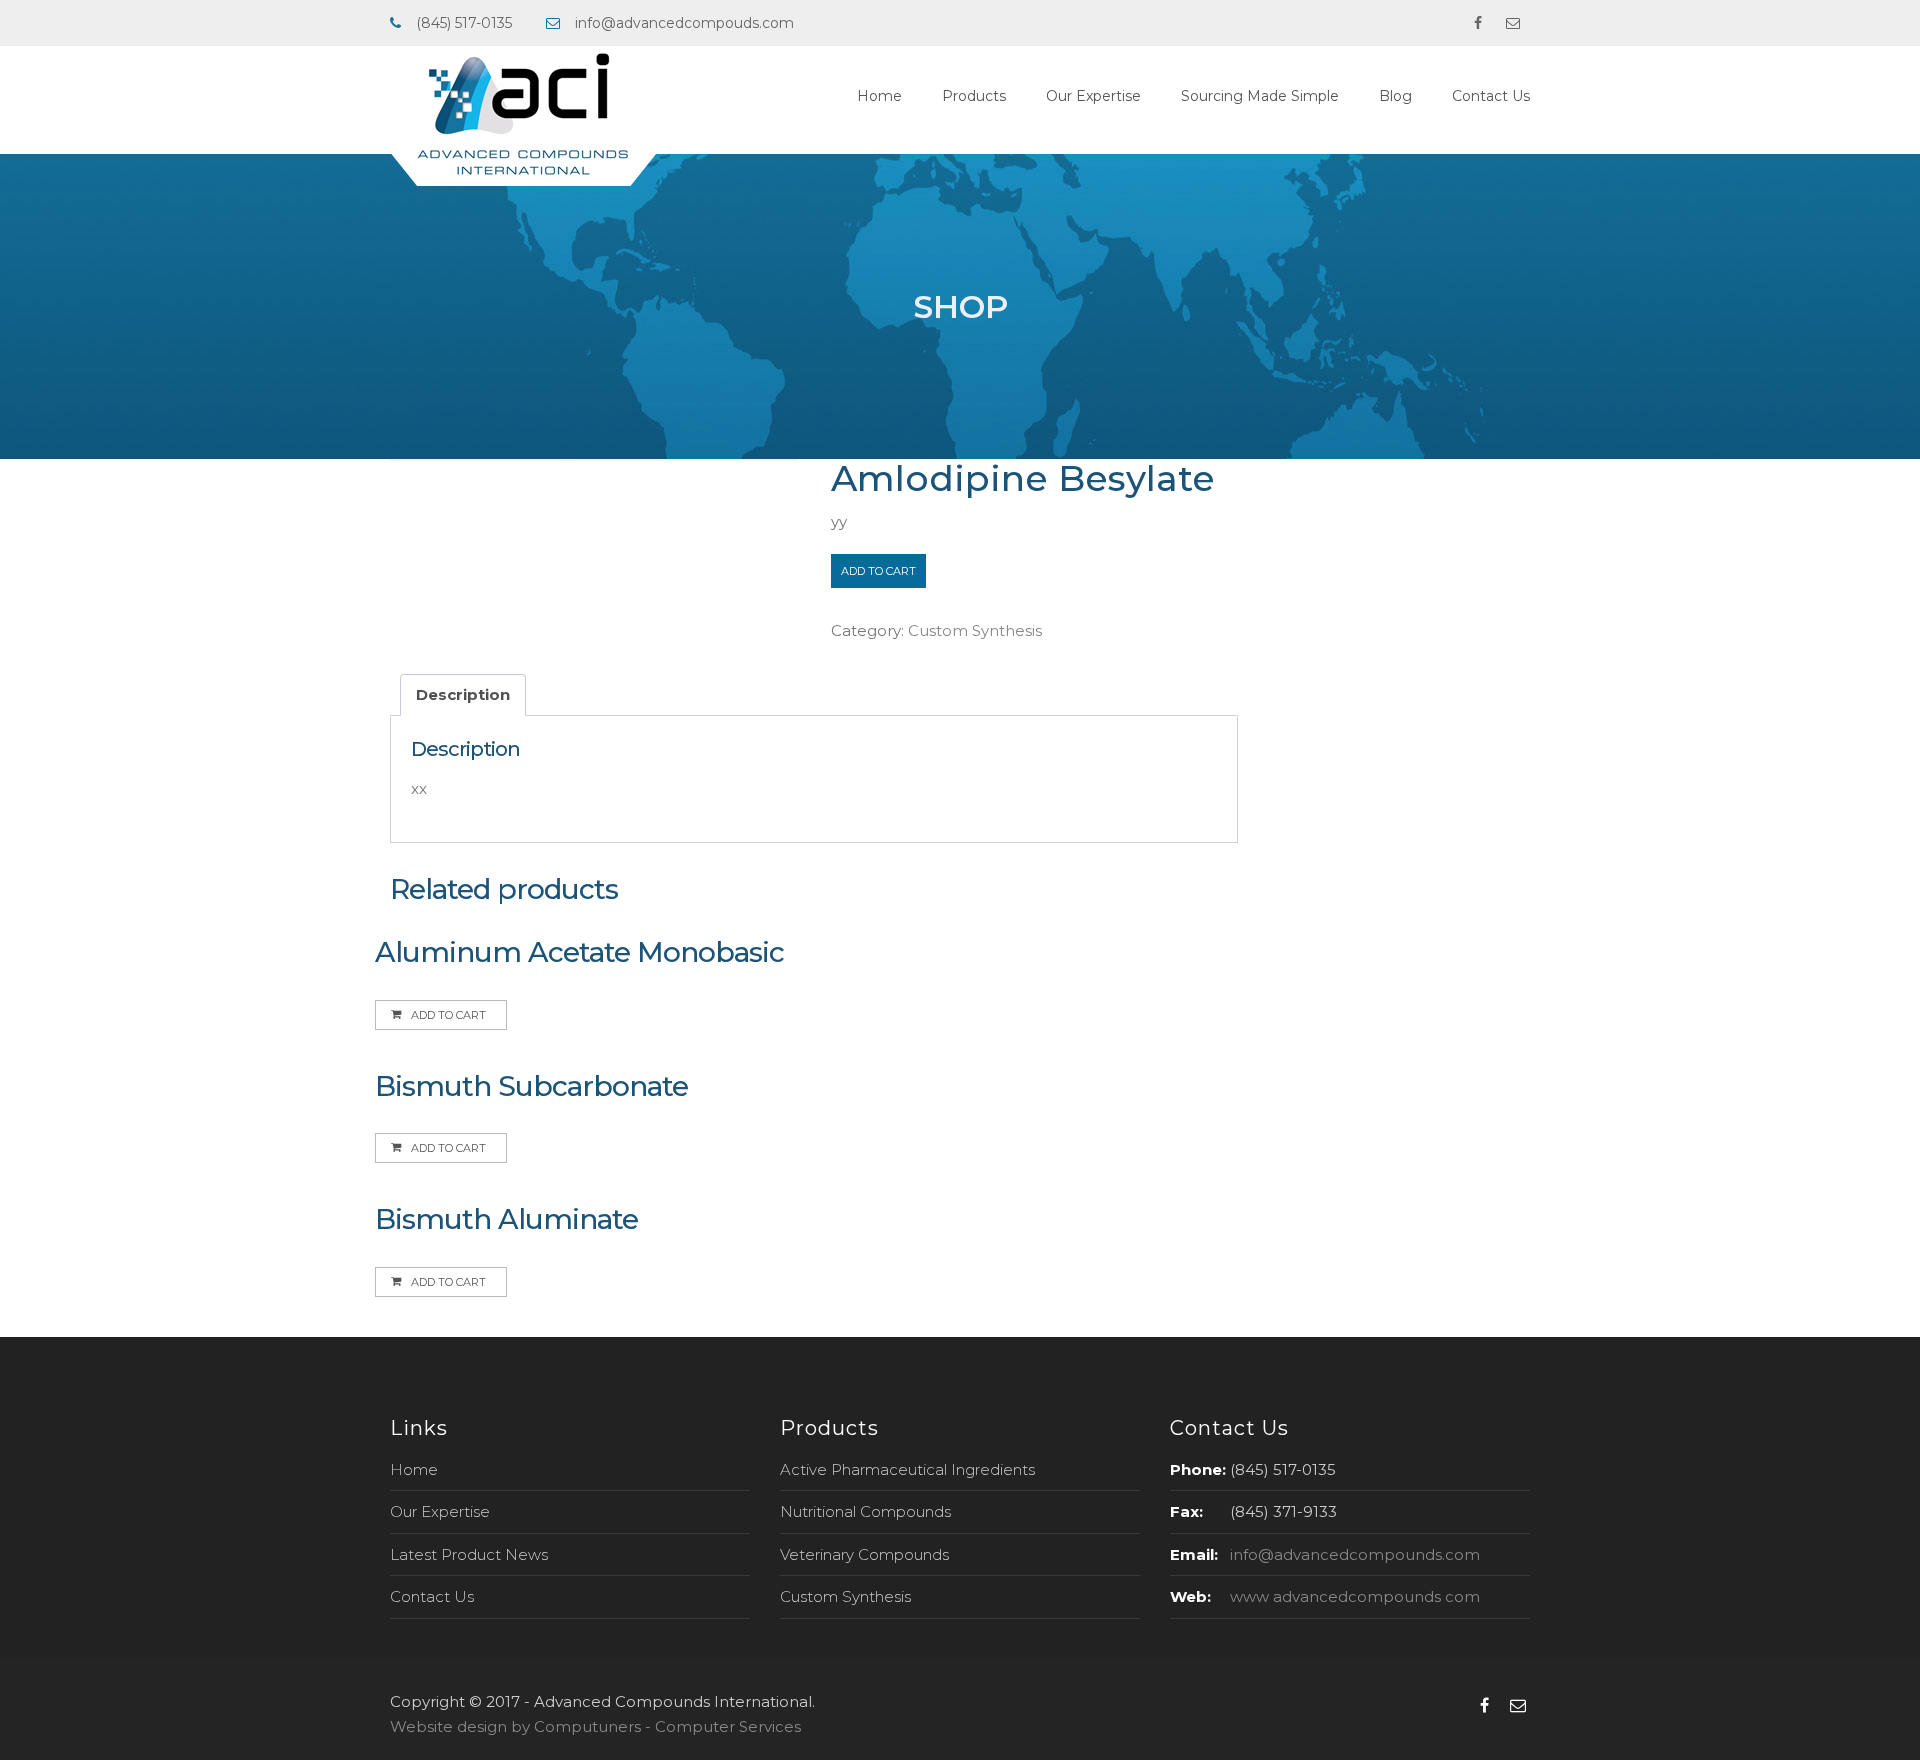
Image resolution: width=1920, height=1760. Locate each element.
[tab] (463, 695)
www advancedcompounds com (1355, 1596)
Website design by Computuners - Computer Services (595, 1726)
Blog (1395, 96)
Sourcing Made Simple (1260, 96)
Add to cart (878, 571)
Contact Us (1491, 96)
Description (463, 694)
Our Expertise (1093, 96)
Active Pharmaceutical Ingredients (907, 1469)
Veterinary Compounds (864, 1554)
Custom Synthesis (975, 630)
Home (879, 96)
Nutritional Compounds (865, 1511)
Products (974, 96)
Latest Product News (469, 1554)
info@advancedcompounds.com (1355, 1554)
